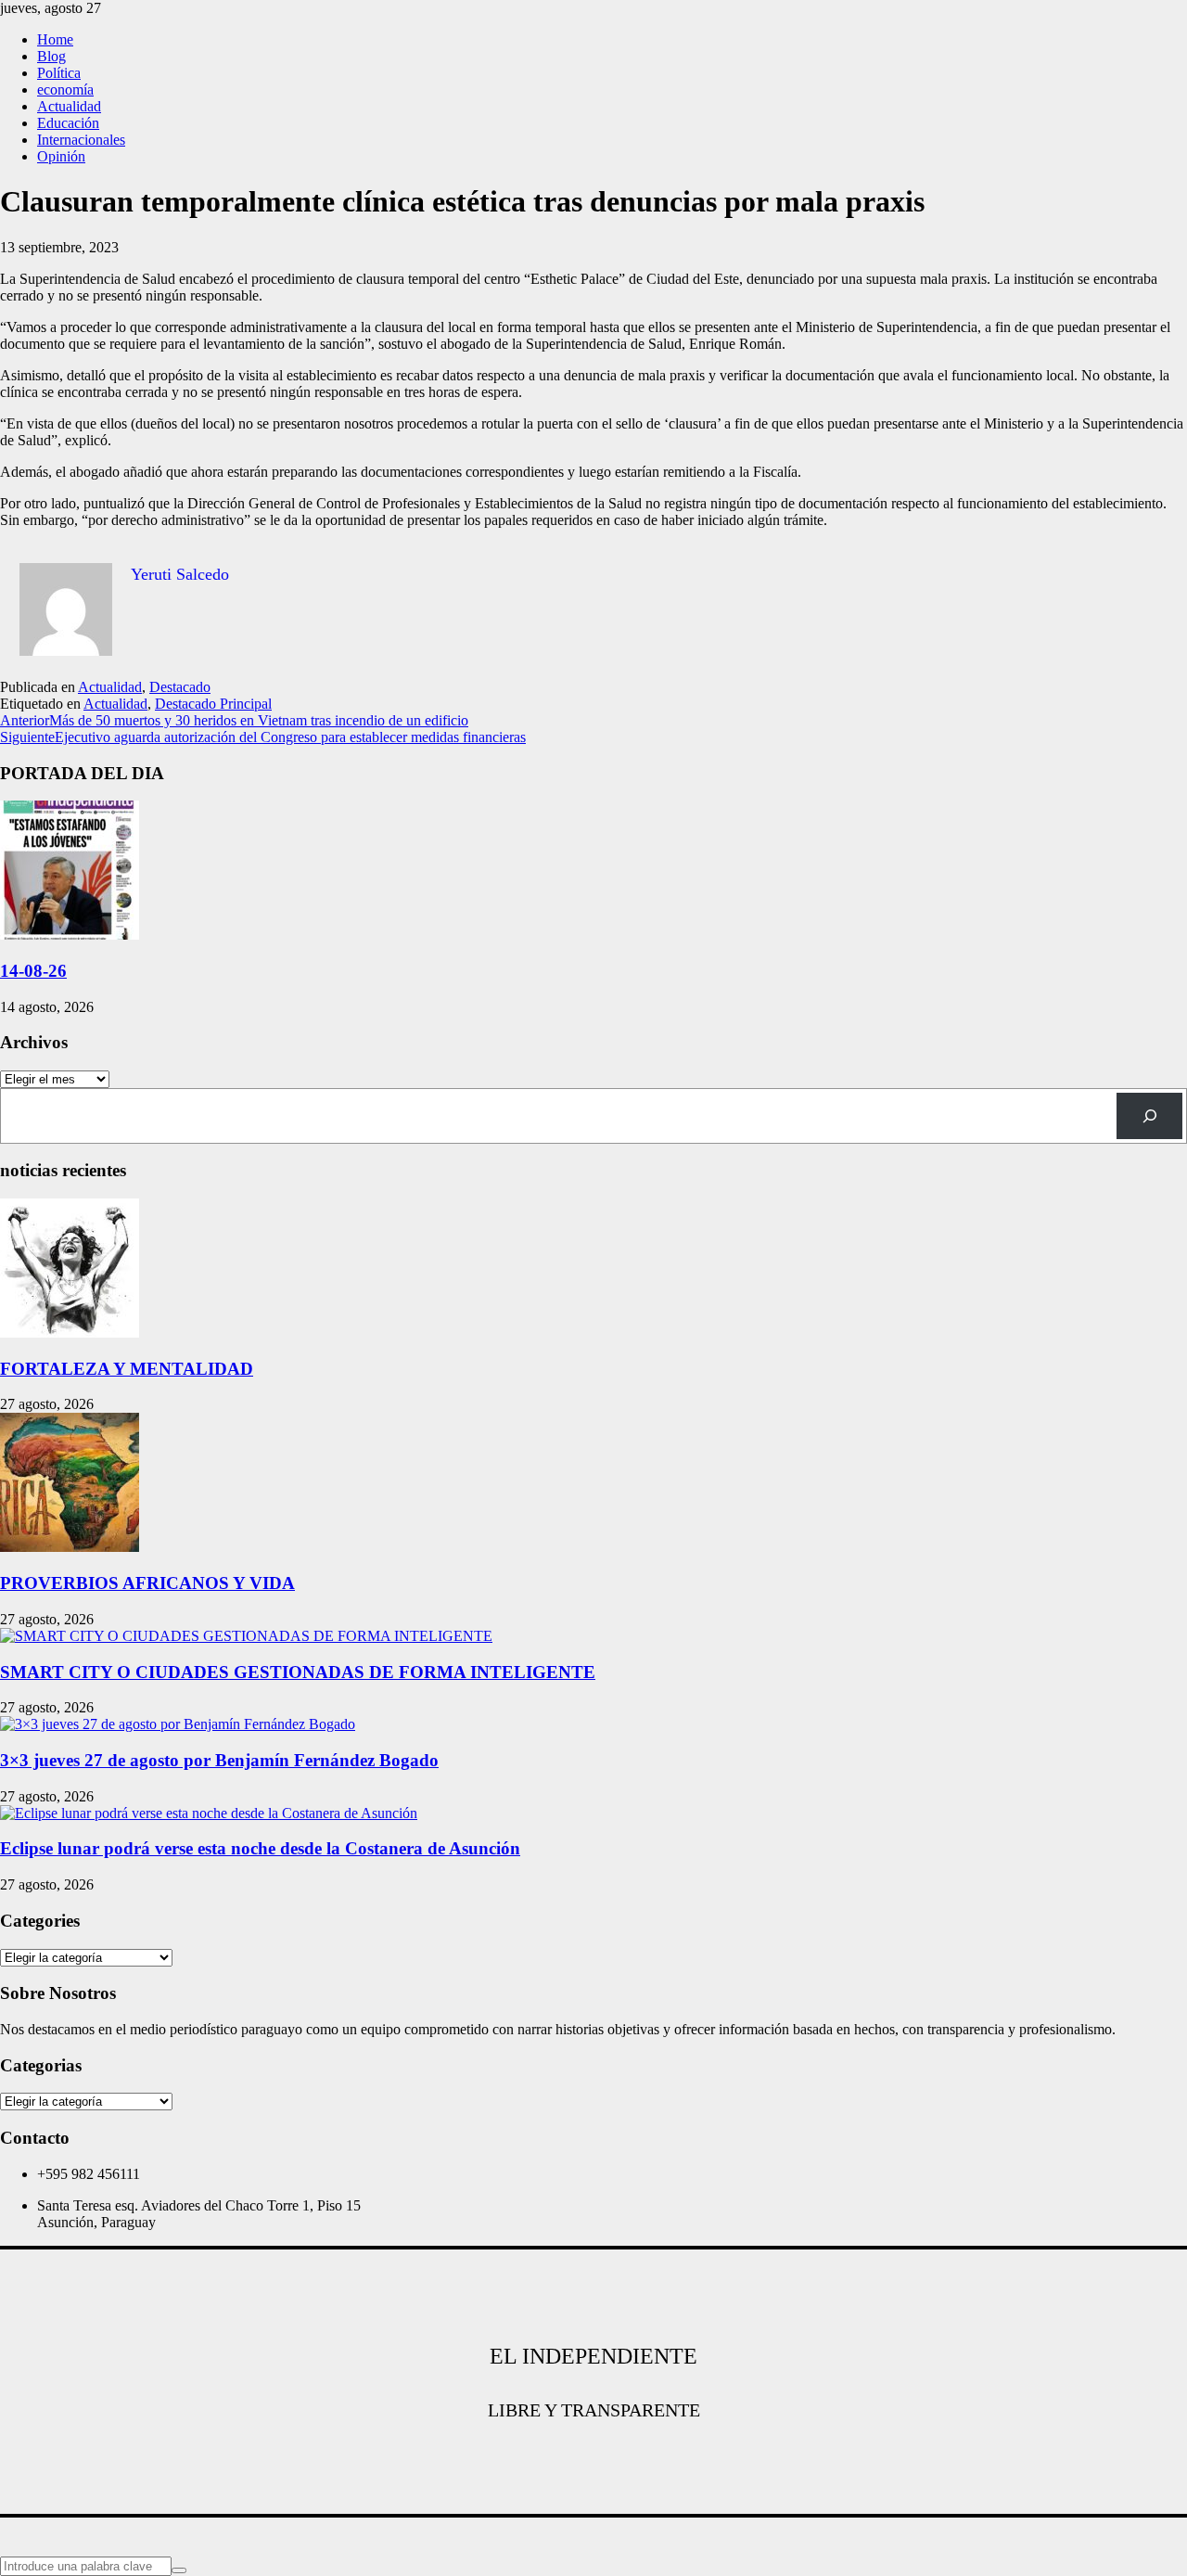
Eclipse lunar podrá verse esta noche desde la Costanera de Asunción (260, 1848)
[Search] (1149, 1115)
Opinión (61, 156)
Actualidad (69, 106)
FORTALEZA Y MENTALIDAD (127, 1369)
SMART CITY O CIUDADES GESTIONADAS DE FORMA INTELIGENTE (298, 1672)
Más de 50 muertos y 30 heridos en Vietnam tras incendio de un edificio (234, 720)
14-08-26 (33, 971)
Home (55, 39)
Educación (68, 123)
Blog (51, 56)
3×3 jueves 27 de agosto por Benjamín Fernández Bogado (219, 1760)
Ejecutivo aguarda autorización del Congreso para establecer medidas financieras (263, 737)
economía (65, 90)
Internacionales (81, 140)
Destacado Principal (213, 704)
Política (59, 73)
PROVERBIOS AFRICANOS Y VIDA (147, 1583)
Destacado (180, 687)
